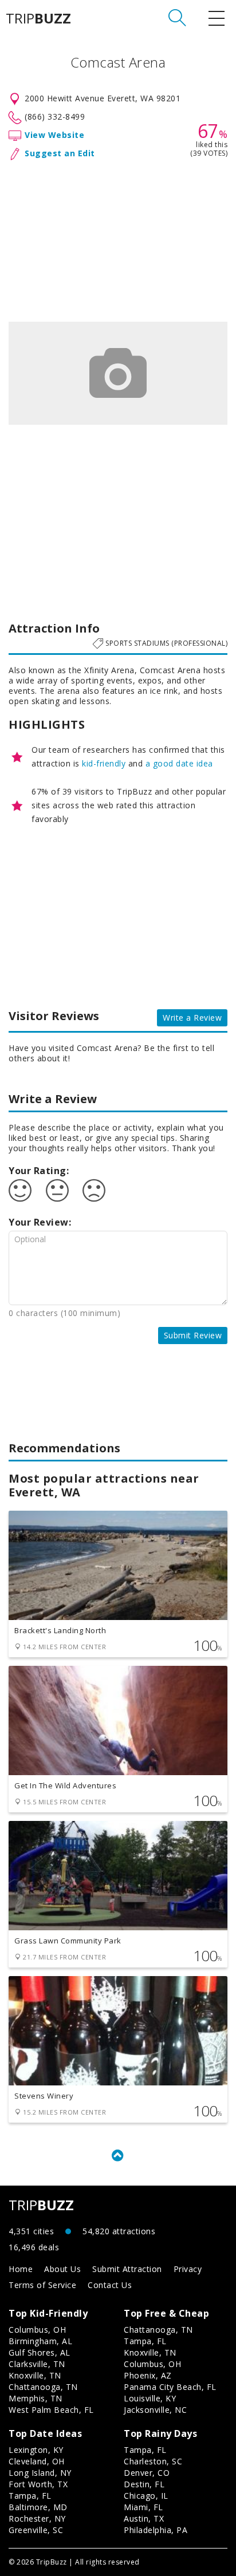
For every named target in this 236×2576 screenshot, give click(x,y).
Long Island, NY (40, 2473)
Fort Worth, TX (38, 2484)
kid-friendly (104, 763)
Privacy (188, 2269)
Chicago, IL (146, 2496)
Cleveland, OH (37, 2461)
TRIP (38, 18)
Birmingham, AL (40, 2341)
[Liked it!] (20, 1191)
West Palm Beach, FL (51, 2410)
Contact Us (110, 2285)
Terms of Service (42, 2285)
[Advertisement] (118, 239)
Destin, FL (144, 2484)
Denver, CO (147, 2473)
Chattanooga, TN (43, 2387)
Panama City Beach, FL (170, 2387)
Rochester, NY (37, 2518)
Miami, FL (143, 2507)
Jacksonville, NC (155, 2410)
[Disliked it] (94, 1191)
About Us (62, 2269)
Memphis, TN (36, 2398)
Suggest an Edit (60, 153)
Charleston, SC (153, 2461)
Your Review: (40, 1222)
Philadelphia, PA (156, 2530)
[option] (118, 373)
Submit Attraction (127, 2269)
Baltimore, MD (38, 2507)
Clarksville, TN (37, 2364)
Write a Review (192, 1018)
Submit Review (193, 1335)
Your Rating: (39, 1171)
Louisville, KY (150, 2398)
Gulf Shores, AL (40, 2352)
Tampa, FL (145, 2341)
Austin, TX (144, 2518)
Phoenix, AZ (148, 2375)
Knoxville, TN (35, 2375)
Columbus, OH (37, 2330)
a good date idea (179, 763)
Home (21, 2269)
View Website (54, 135)
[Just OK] (57, 1191)
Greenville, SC (36, 2530)
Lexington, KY (36, 2450)
